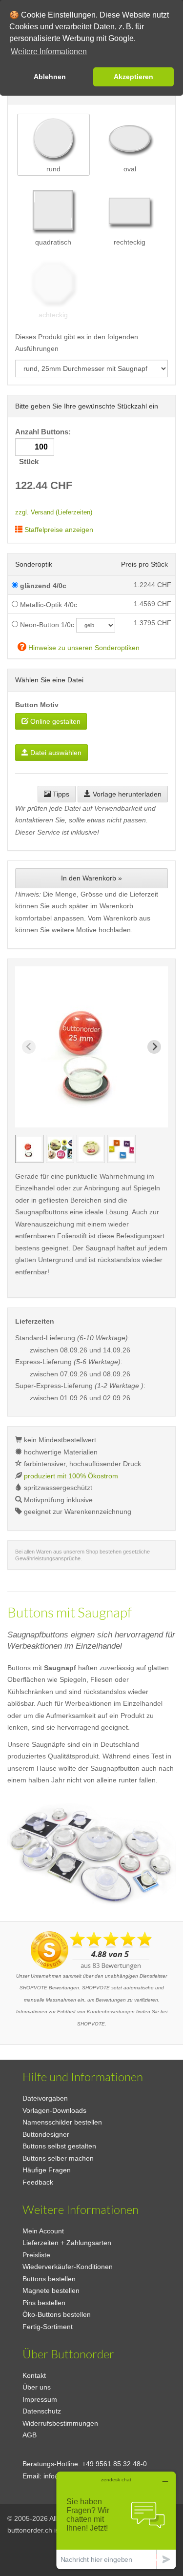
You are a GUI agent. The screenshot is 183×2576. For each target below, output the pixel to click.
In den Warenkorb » (91, 878)
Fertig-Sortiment (48, 2327)
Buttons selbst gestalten (59, 2146)
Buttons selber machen (58, 2158)
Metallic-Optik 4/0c (48, 605)
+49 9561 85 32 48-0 (114, 2464)
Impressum (40, 2399)
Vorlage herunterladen (126, 794)
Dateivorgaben (45, 2098)
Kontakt (34, 2375)
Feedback (38, 2182)
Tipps (60, 794)
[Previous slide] (29, 1047)
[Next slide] (154, 1047)
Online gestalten (54, 721)
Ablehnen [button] (50, 77)
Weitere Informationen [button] (49, 51)
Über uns (37, 2387)
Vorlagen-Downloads (54, 2110)
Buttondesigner (46, 2134)
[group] (29, 1149)
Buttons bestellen (49, 2279)
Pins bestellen (44, 2303)
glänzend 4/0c (42, 586)
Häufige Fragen (47, 2170)
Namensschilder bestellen (62, 2122)
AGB (30, 2435)
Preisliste (36, 2255)
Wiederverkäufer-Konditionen (68, 2267)
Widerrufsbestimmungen (60, 2423)
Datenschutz (42, 2411)
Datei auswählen (55, 753)
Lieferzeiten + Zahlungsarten (67, 2243)
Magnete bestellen (51, 2290)
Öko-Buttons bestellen (57, 2314)
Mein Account (43, 2231)
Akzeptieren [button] (133, 77)
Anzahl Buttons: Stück (44, 447)
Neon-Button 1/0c (46, 625)
